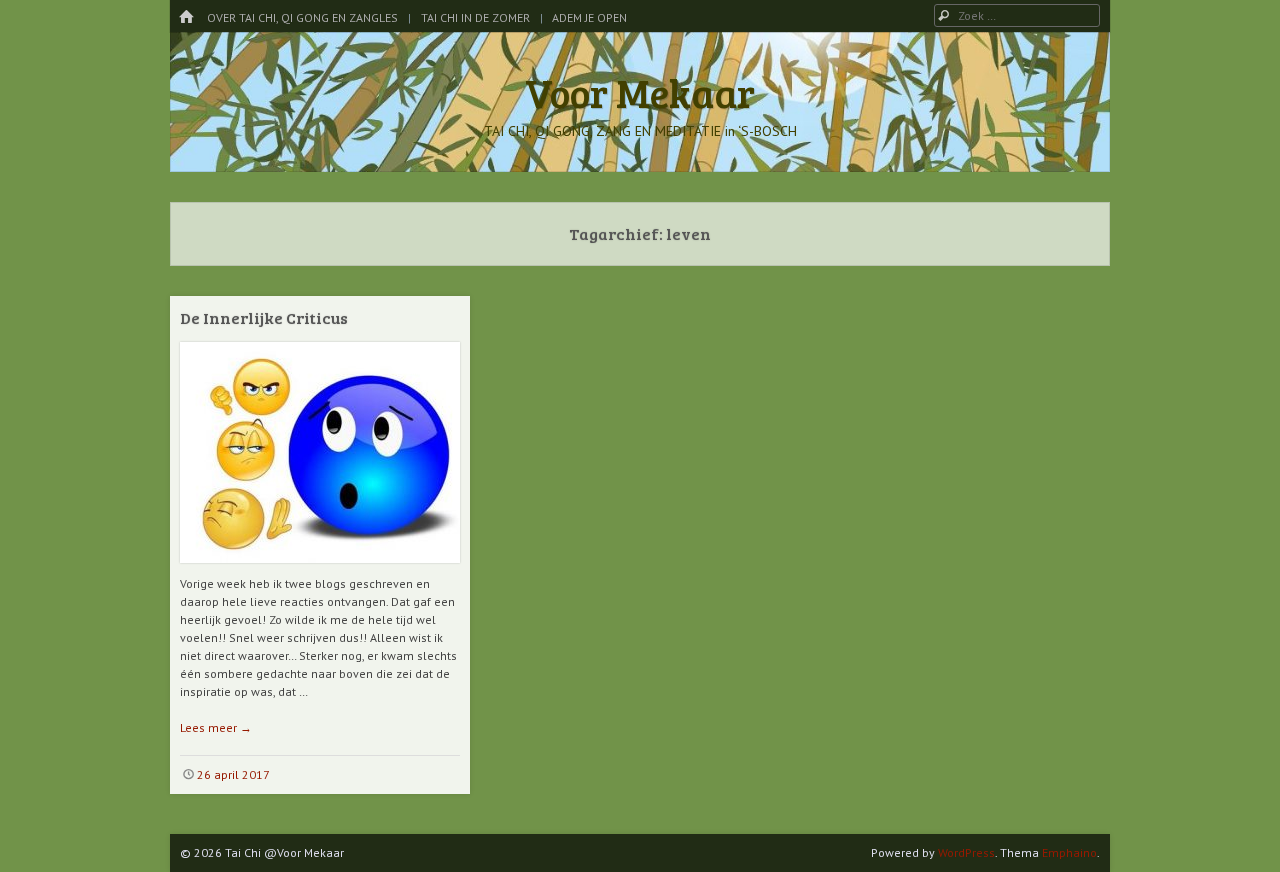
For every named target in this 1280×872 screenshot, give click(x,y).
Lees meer (216, 727)
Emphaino (1069, 852)
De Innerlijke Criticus (264, 317)
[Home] (186, 17)
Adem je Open (589, 17)
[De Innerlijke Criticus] (320, 570)
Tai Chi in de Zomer (475, 17)
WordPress (966, 852)
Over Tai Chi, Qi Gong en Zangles (302, 17)
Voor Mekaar (640, 92)
